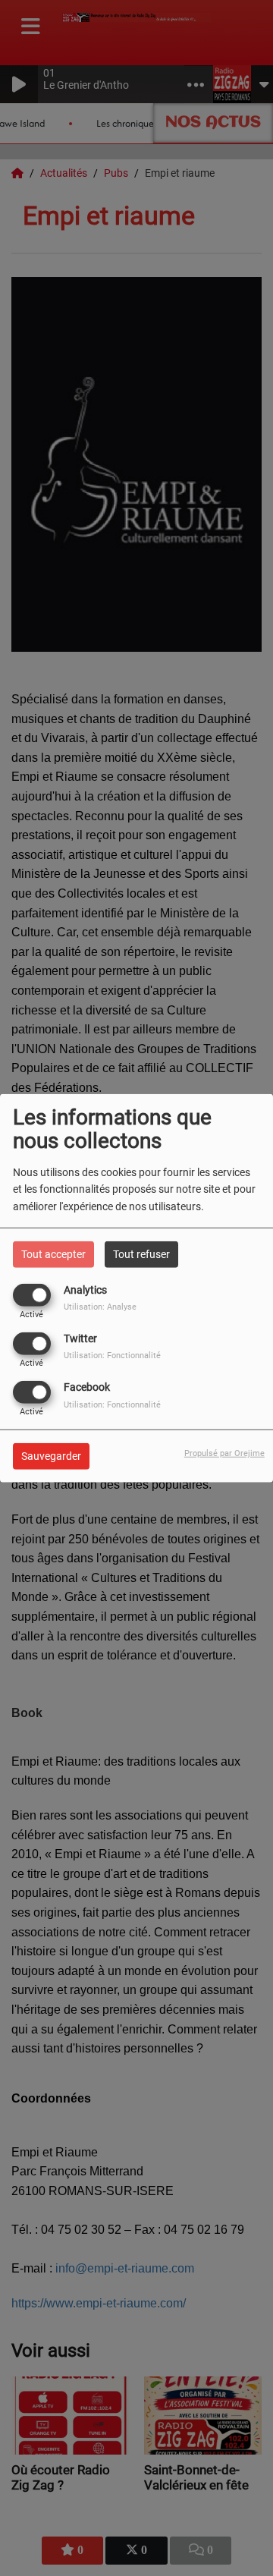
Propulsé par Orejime (224, 1453)
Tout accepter (53, 1253)
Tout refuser (141, 1253)
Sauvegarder (51, 1456)
